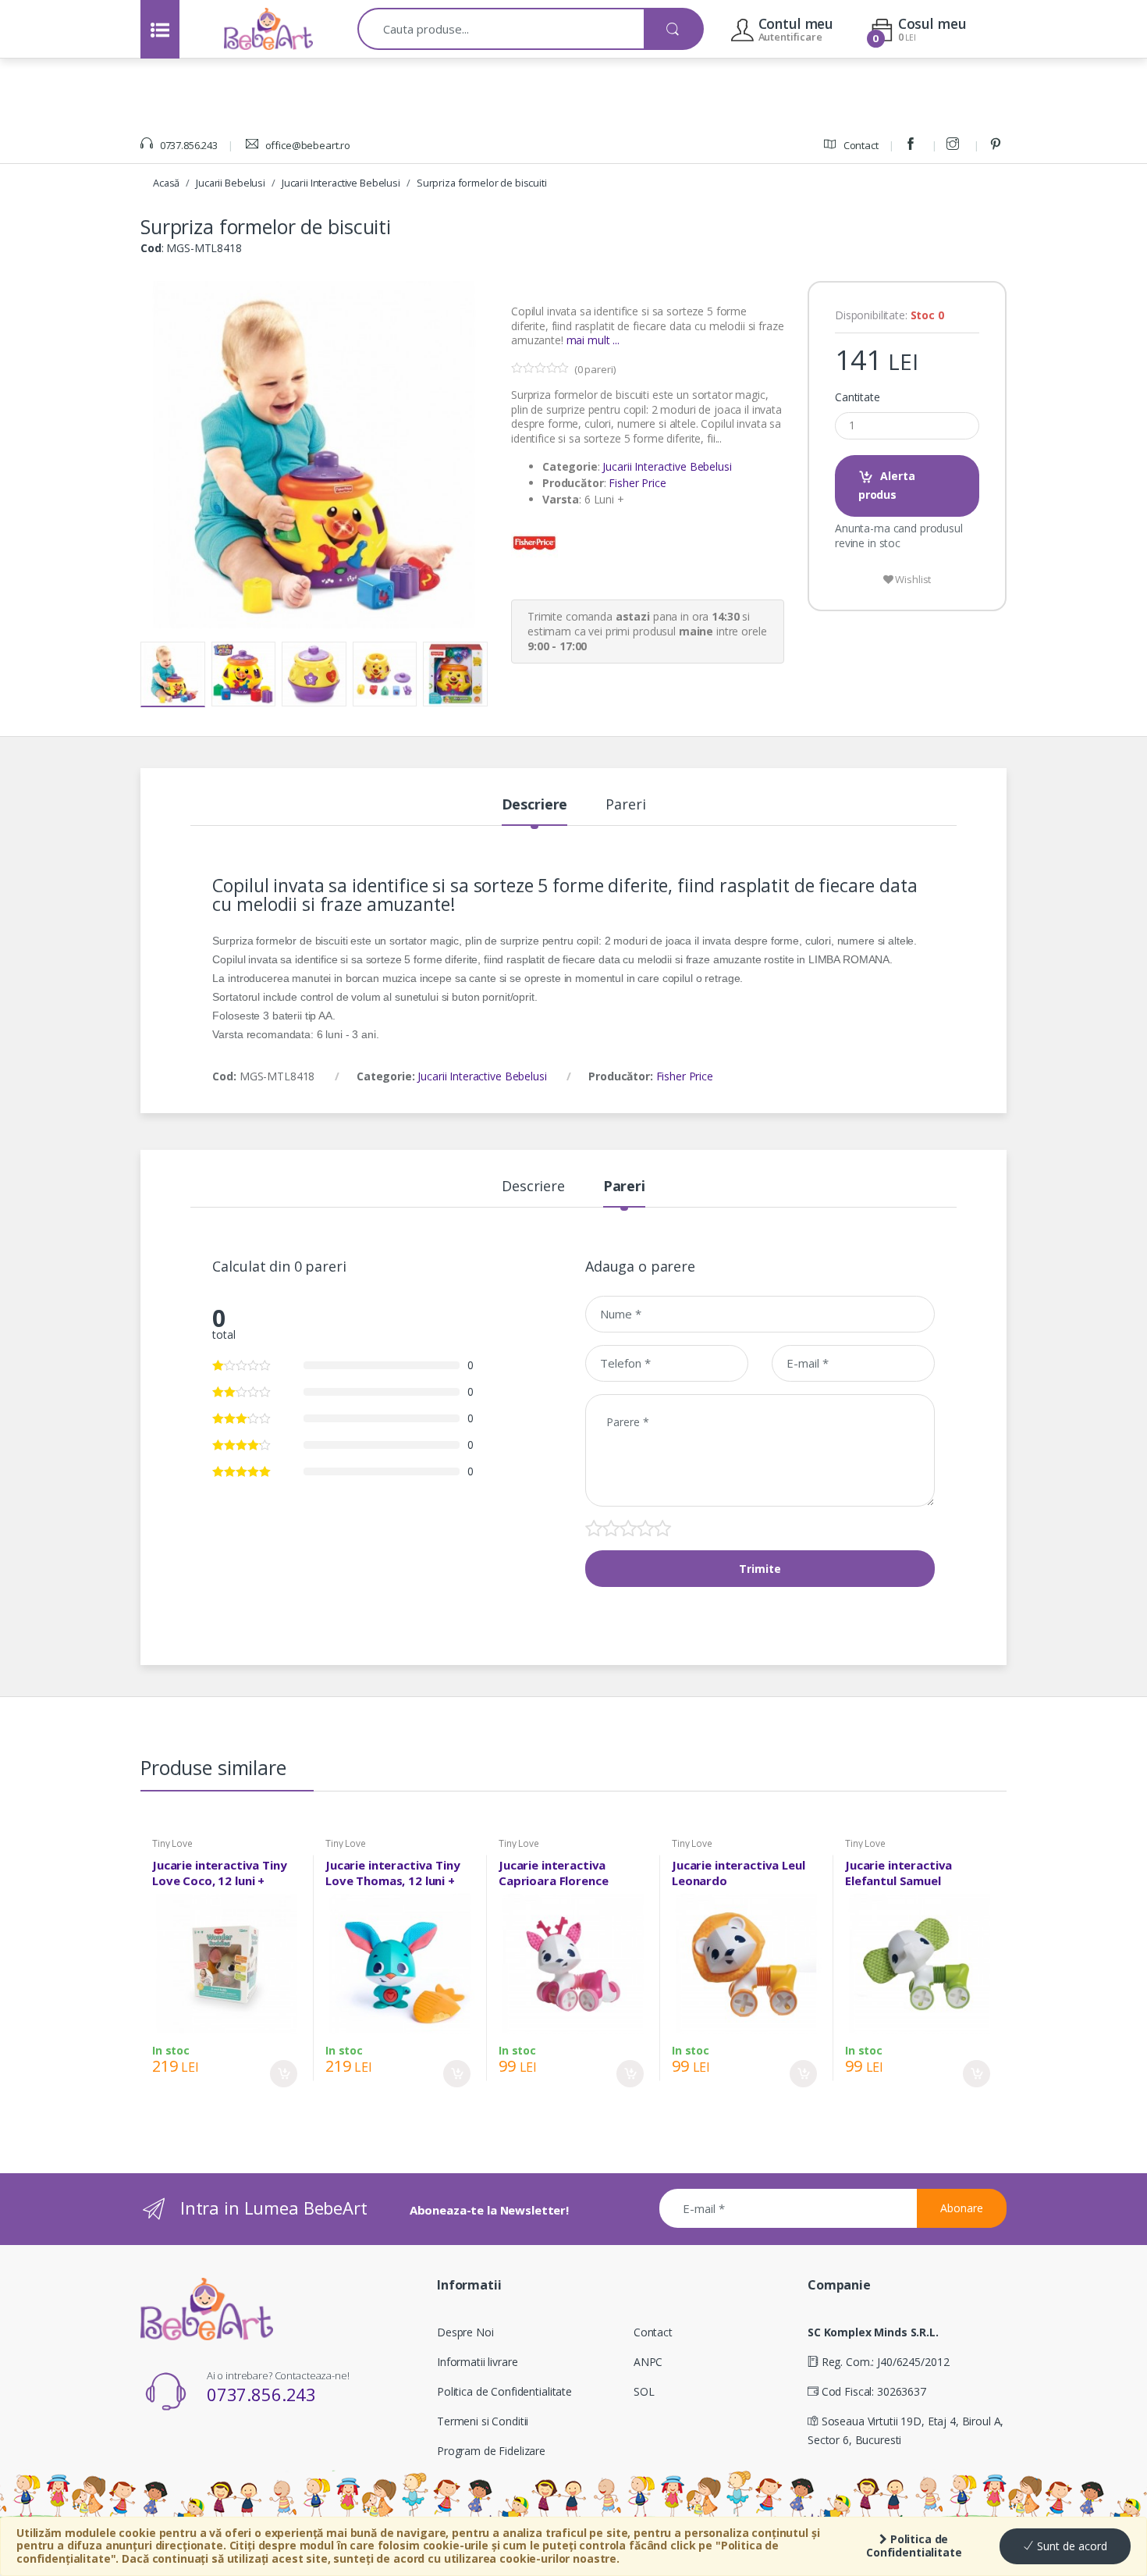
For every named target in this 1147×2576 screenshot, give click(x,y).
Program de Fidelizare (491, 2451)
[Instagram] (955, 145)
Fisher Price (637, 483)
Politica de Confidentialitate (914, 2546)
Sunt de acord (1071, 2546)
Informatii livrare (477, 2362)
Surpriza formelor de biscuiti (482, 183)
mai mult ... (593, 340)
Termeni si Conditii (483, 2421)
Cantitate (858, 397)
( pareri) (595, 369)
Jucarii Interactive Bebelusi (341, 183)
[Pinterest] (998, 145)
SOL (644, 2391)
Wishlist (913, 579)
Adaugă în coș (284, 2074)
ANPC (648, 2362)
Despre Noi (465, 2332)
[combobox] (501, 29)
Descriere (535, 805)
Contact (860, 145)
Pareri (625, 805)
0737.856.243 (188, 145)
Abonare (962, 2208)
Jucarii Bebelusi (231, 183)
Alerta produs (887, 485)
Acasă (166, 183)
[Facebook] (913, 145)
